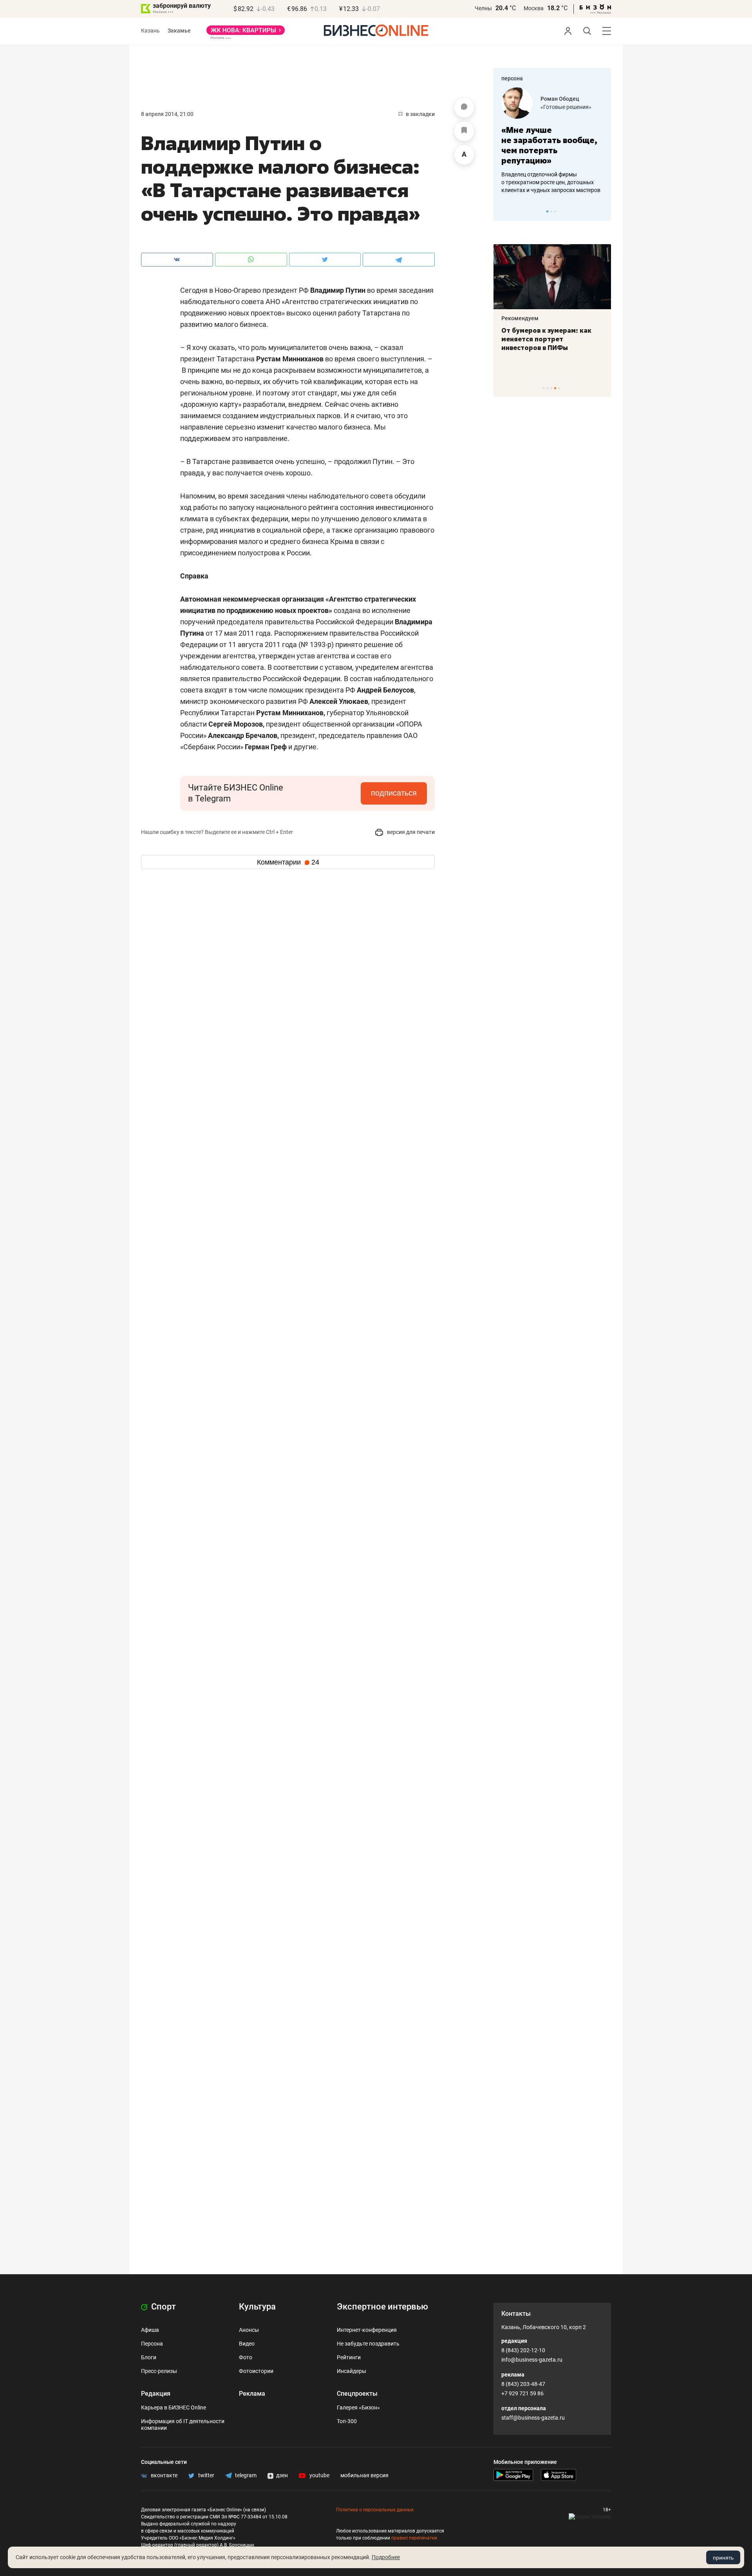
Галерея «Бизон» (358, 2407)
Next (602, 211)
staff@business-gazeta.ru (533, 2418)
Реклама (252, 2394)
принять (723, 2558)
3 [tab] (555, 211)
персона (512, 78)
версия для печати (410, 832)
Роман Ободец (560, 99)
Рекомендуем (520, 318)
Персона (152, 2344)
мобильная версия (364, 2475)
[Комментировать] (464, 108)
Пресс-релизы (159, 2371)
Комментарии (288, 862)
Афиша (150, 2330)
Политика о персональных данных (375, 2510)
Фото (246, 2357)
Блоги (149, 2357)
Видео (247, 2344)
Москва (534, 8)
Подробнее (386, 2557)
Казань (150, 31)
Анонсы (249, 2330)
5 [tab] (559, 388)
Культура (257, 2307)
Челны (483, 8)
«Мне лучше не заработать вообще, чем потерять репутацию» (549, 145)
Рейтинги (349, 2357)
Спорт (163, 2307)
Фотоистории (256, 2371)
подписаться (394, 793)
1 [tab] (547, 211)
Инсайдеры (352, 2371)
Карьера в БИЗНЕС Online (174, 2407)
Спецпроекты (357, 2394)
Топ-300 (347, 2421)
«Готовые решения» (566, 107)
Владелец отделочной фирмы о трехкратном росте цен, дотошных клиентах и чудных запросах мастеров (551, 182)
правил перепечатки (414, 2538)
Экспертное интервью (382, 2307)
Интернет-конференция (367, 2330)
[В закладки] (464, 131)
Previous (504, 211)
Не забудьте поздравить (368, 2344)
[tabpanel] (552, 141)
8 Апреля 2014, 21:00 (167, 114)
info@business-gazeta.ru (532, 2360)
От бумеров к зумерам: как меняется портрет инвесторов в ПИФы (546, 339)
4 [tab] (555, 388)
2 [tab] (551, 211)
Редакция (156, 2394)
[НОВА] (246, 33)
